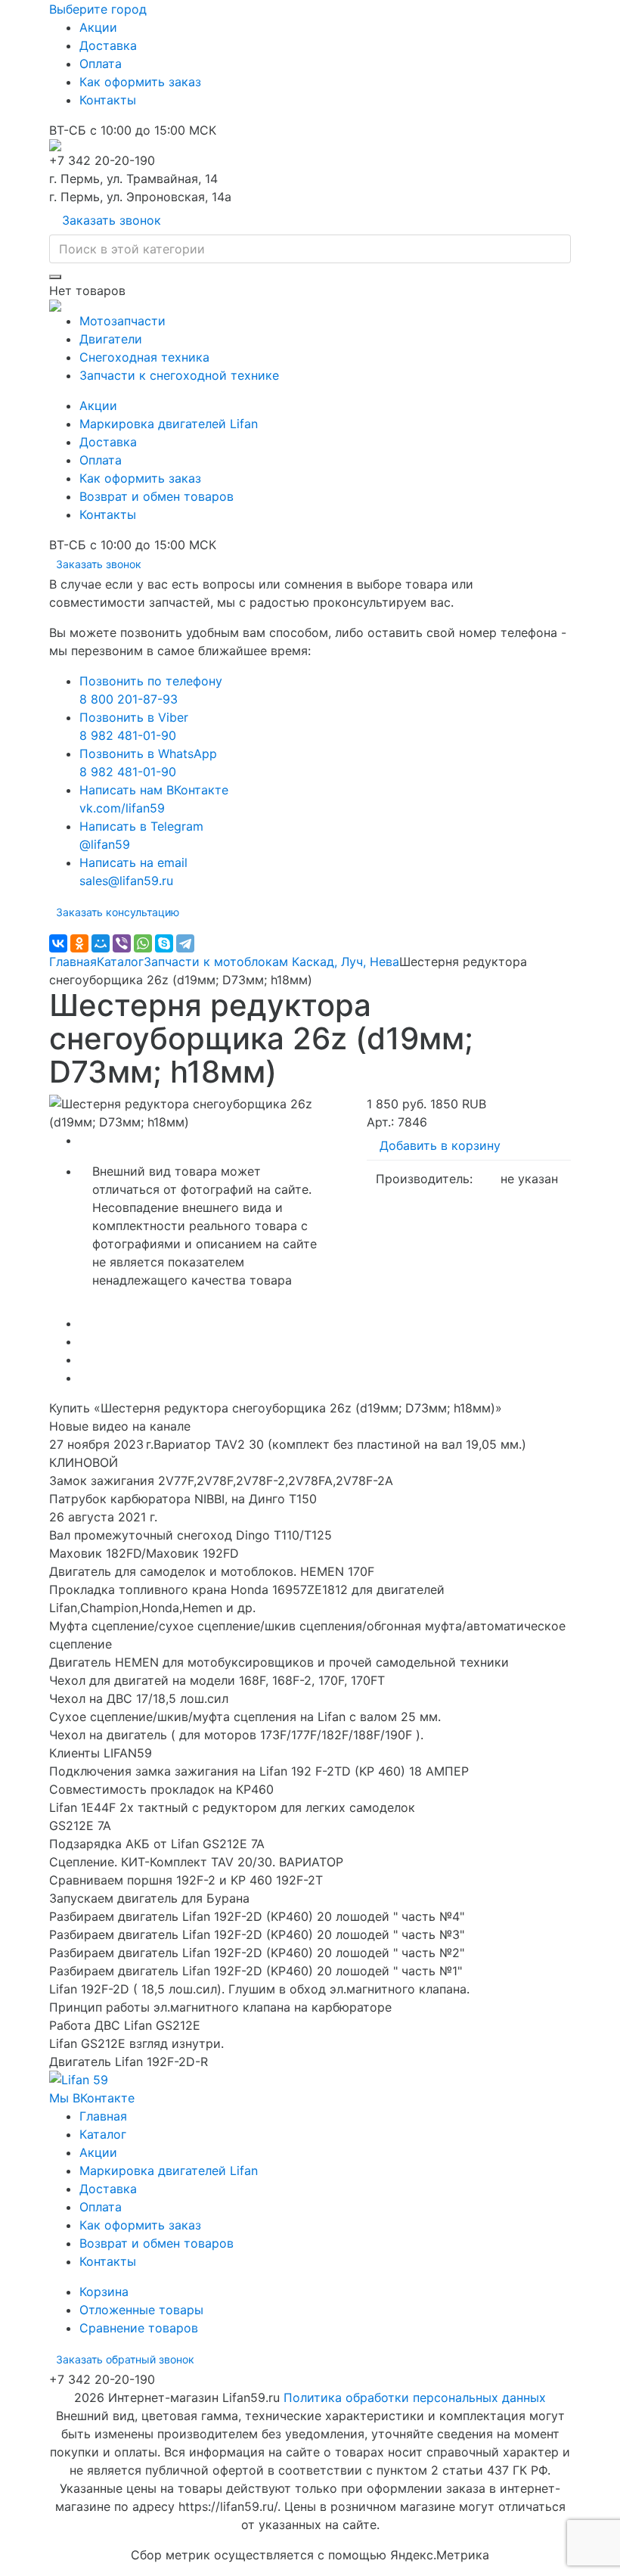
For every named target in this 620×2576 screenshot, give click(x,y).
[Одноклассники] (79, 943)
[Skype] (164, 943)
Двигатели (111, 339)
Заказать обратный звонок (125, 2359)
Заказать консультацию (118, 912)
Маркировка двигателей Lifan (169, 424)
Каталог (120, 962)
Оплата (101, 64)
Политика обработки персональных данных (415, 2397)
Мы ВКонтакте (92, 2098)
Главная (73, 962)
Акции (98, 27)
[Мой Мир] (101, 943)
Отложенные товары (141, 2310)
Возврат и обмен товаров (157, 496)
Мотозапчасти (122, 321)
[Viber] (122, 943)
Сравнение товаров (139, 2328)
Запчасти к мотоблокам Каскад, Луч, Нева (271, 962)
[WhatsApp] (143, 943)
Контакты (108, 100)
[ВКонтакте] (58, 943)
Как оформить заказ (140, 82)
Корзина (104, 2292)
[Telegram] (185, 943)
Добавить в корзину (440, 1145)
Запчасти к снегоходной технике (179, 375)
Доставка (108, 45)
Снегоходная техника (144, 357)
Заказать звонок (112, 220)
